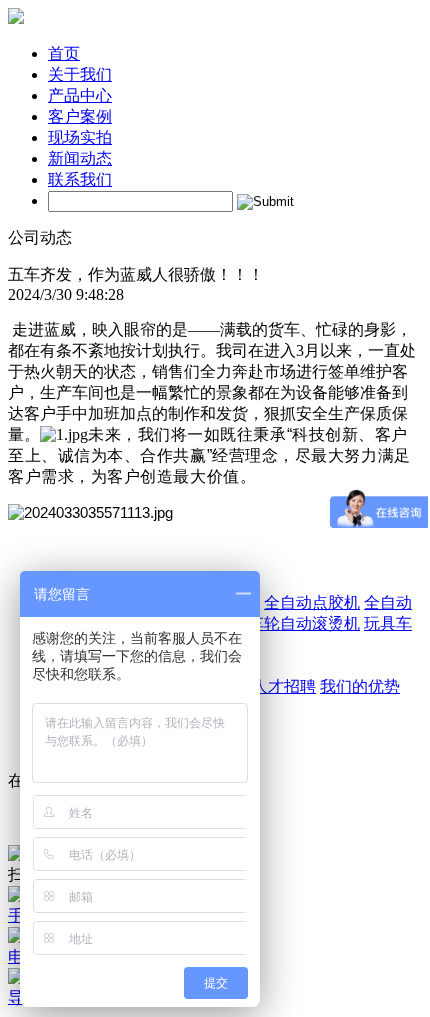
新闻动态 (80, 158)
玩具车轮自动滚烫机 (288, 623)
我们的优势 (360, 686)
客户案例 (80, 116)
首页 (64, 53)
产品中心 (80, 95)
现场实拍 (80, 137)
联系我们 (80, 179)
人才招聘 (284, 686)
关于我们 (80, 74)
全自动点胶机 (312, 602)
